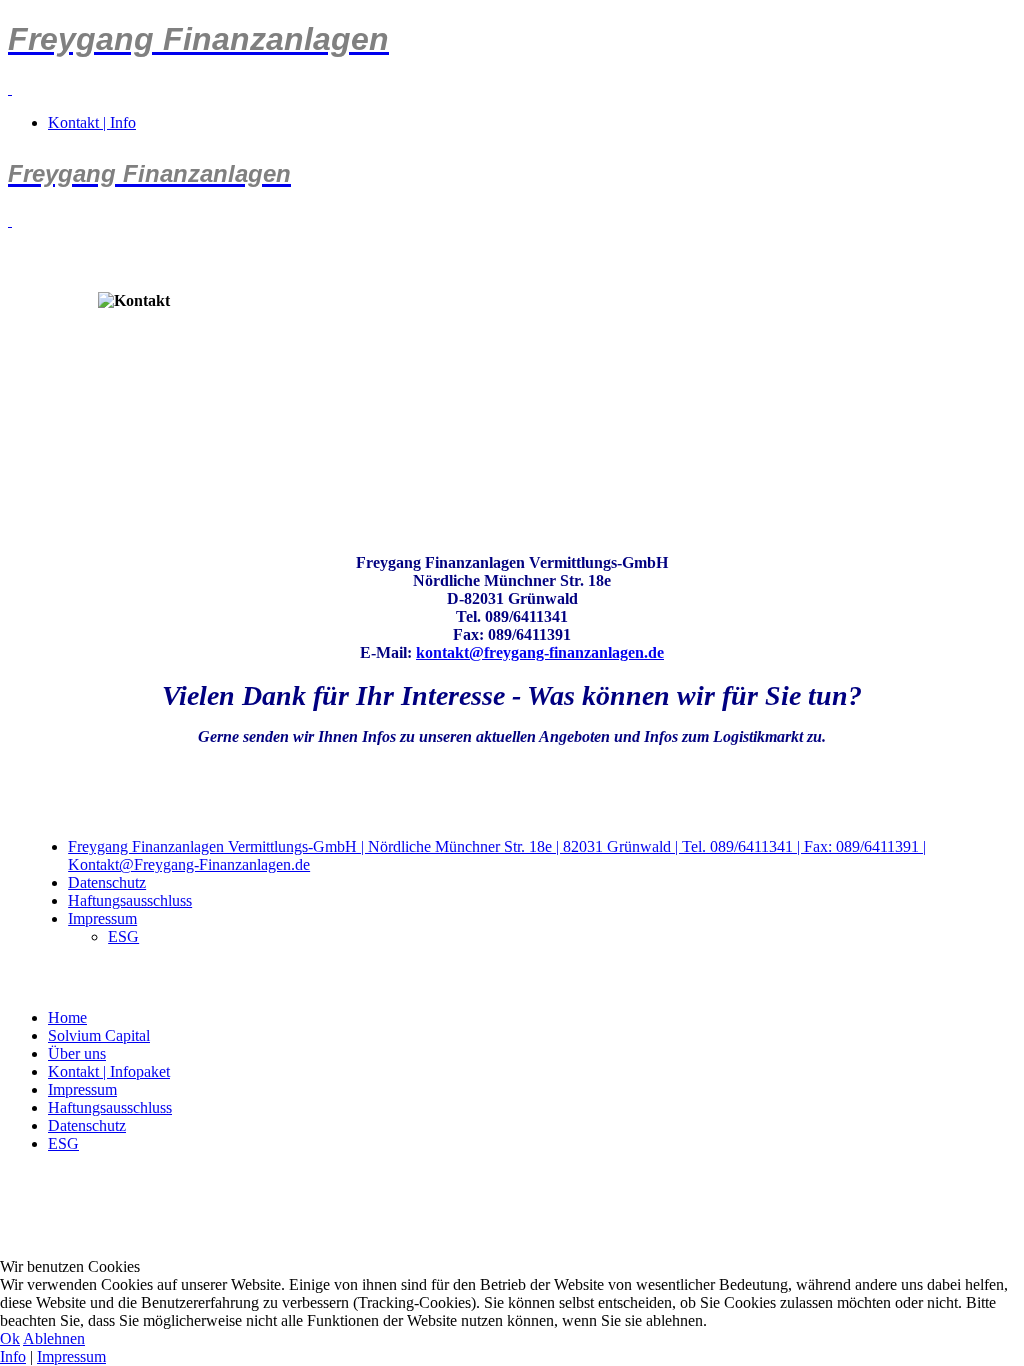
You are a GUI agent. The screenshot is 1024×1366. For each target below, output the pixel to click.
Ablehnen (54, 1338)
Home (67, 1017)
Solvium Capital (99, 1035)
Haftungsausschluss (130, 900)
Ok (10, 1338)
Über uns (77, 1053)
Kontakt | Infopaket (109, 1071)
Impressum (102, 918)
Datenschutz (107, 882)
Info (13, 1356)
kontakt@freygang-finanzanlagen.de (540, 652)
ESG (123, 936)
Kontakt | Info (92, 122)
